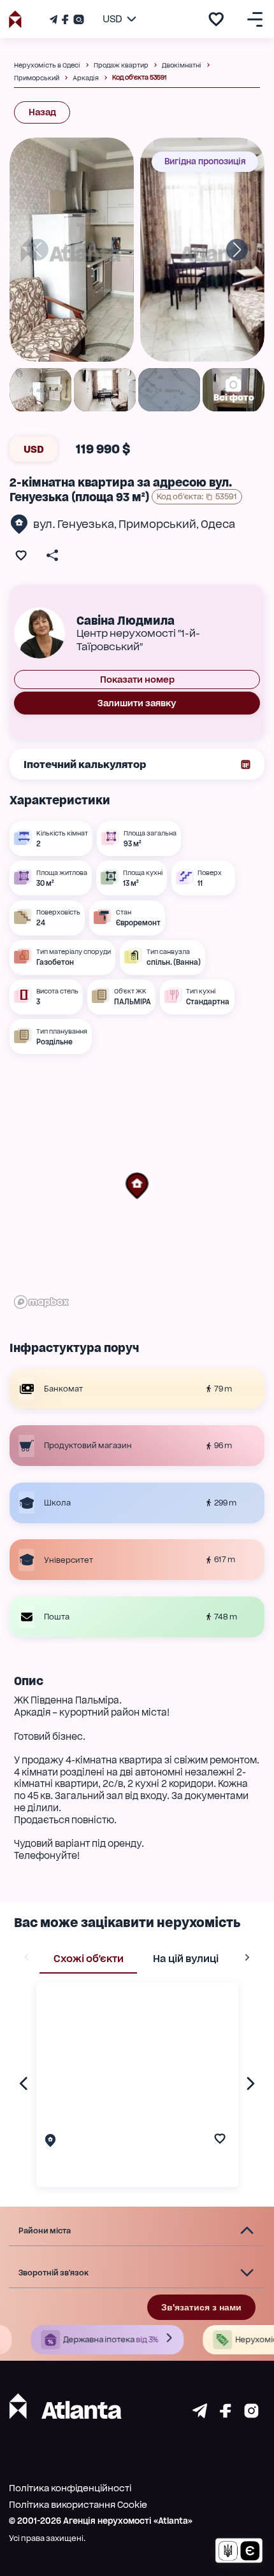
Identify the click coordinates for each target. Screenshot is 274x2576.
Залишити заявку (137, 703)
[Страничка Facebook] (65, 19)
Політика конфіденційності (70, 2488)
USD (34, 449)
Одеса (218, 524)
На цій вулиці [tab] (186, 1959)
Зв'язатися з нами (201, 2307)
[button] (137, 1186)
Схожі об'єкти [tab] (89, 1959)
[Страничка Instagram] (77, 19)
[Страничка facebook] (226, 2415)
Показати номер (137, 680)
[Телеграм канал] (55, 19)
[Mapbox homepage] (41, 1302)
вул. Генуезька (74, 524)
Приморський (157, 524)
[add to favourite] (216, 19)
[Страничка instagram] (251, 2415)
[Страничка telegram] (200, 2415)
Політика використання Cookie (78, 2505)
